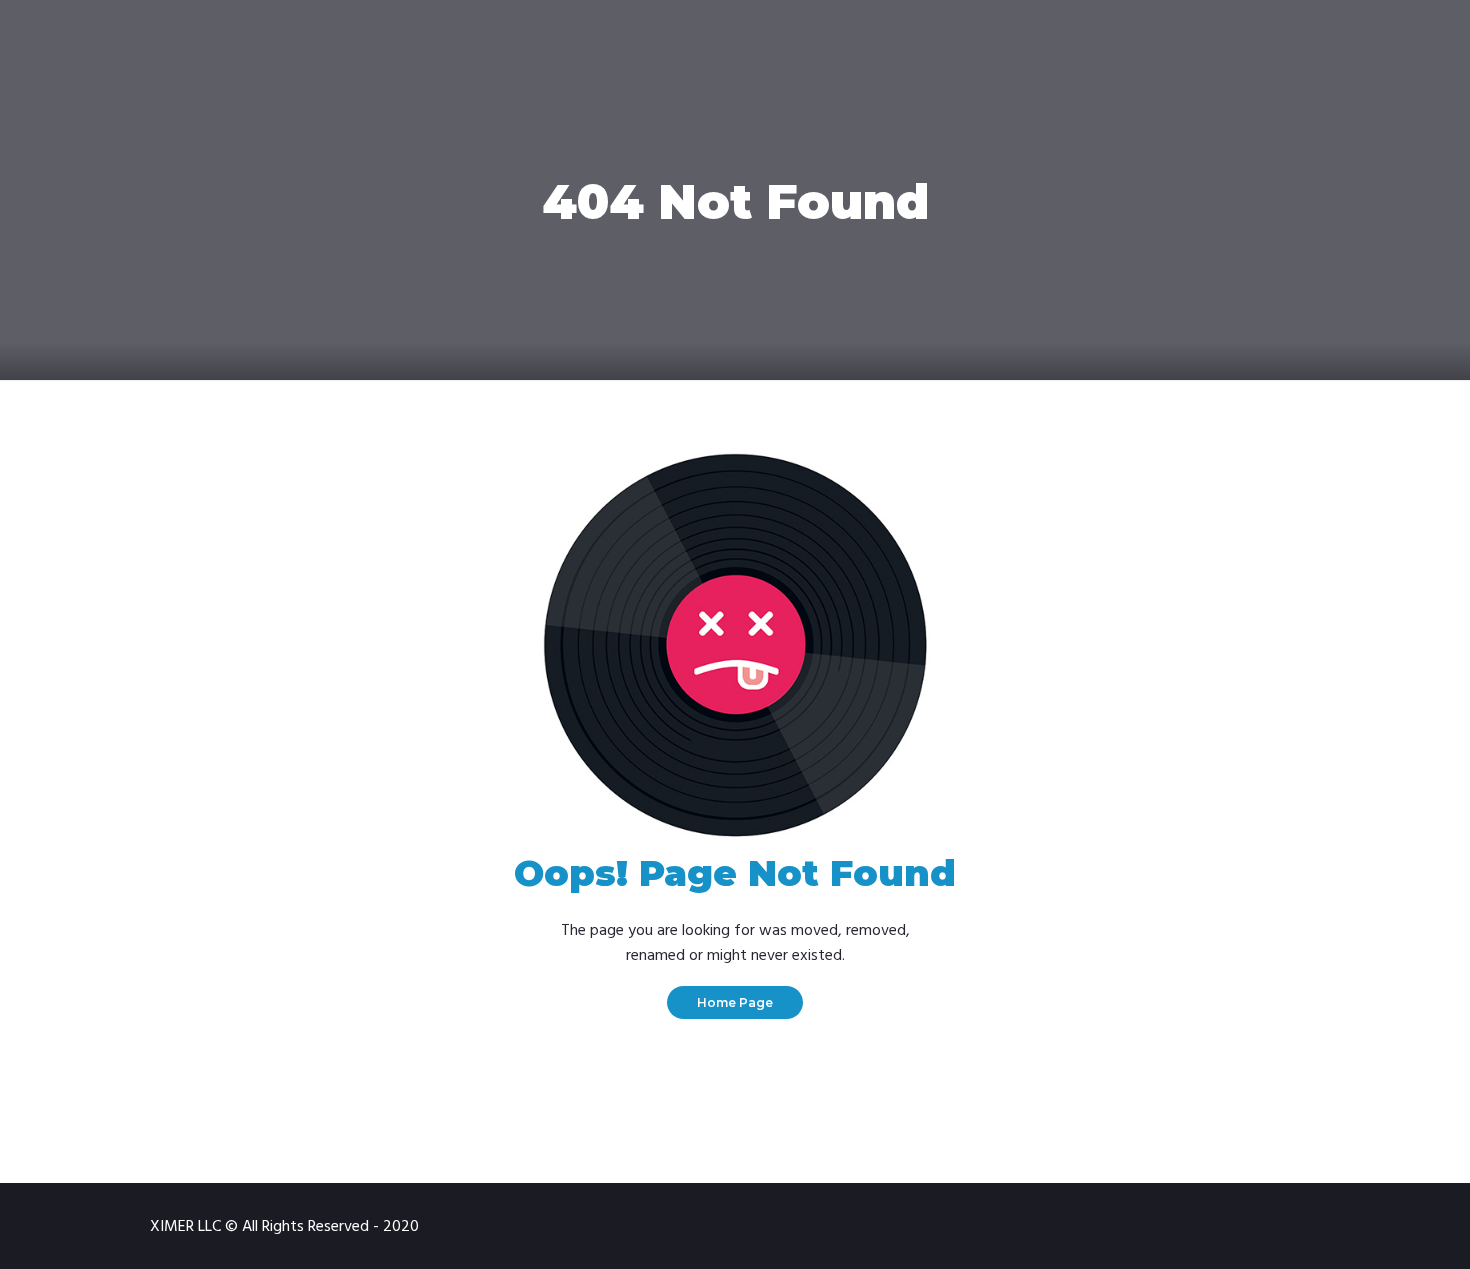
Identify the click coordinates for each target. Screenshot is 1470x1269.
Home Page (735, 1002)
